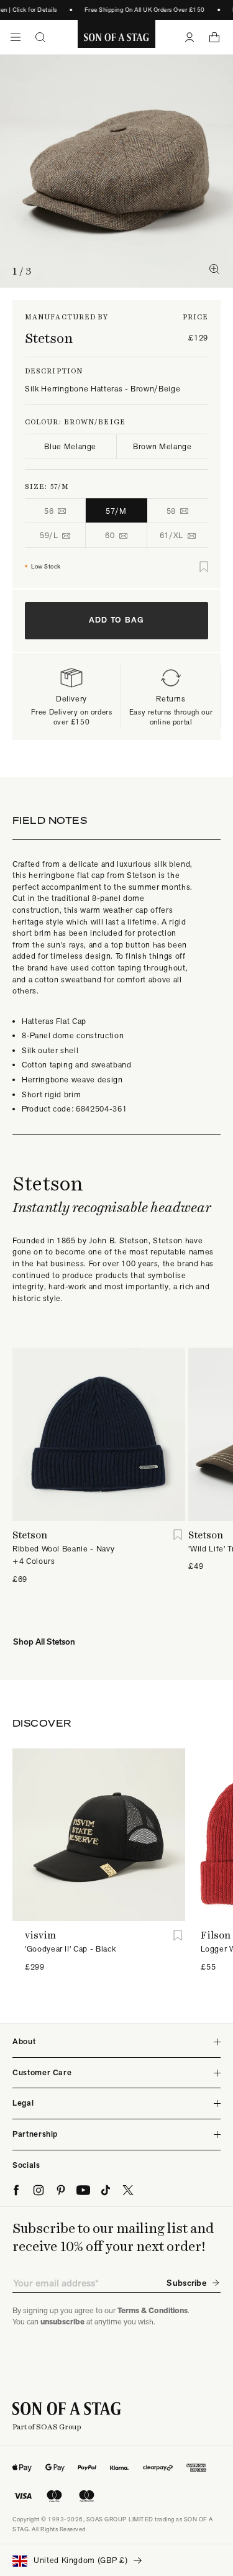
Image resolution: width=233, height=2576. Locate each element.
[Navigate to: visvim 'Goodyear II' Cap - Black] (99, 1835)
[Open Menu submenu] (16, 37)
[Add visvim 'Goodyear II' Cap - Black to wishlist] (177, 1935)
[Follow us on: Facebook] (16, 2190)
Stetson (49, 338)
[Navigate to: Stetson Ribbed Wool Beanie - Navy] (99, 1434)
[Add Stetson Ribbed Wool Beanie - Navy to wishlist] (177, 1535)
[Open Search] (40, 37)
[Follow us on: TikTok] (106, 2190)
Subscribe (186, 2283)
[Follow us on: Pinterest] (61, 2190)
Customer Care (42, 2072)
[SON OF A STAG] (116, 37)
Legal (23, 2103)
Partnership (35, 2134)
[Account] (190, 37)
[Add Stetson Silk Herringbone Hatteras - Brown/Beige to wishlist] (204, 567)
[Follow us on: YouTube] (83, 2190)
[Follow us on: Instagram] (39, 2190)
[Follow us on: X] (128, 2190)
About (24, 2041)
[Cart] (214, 37)
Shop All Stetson (44, 1642)
